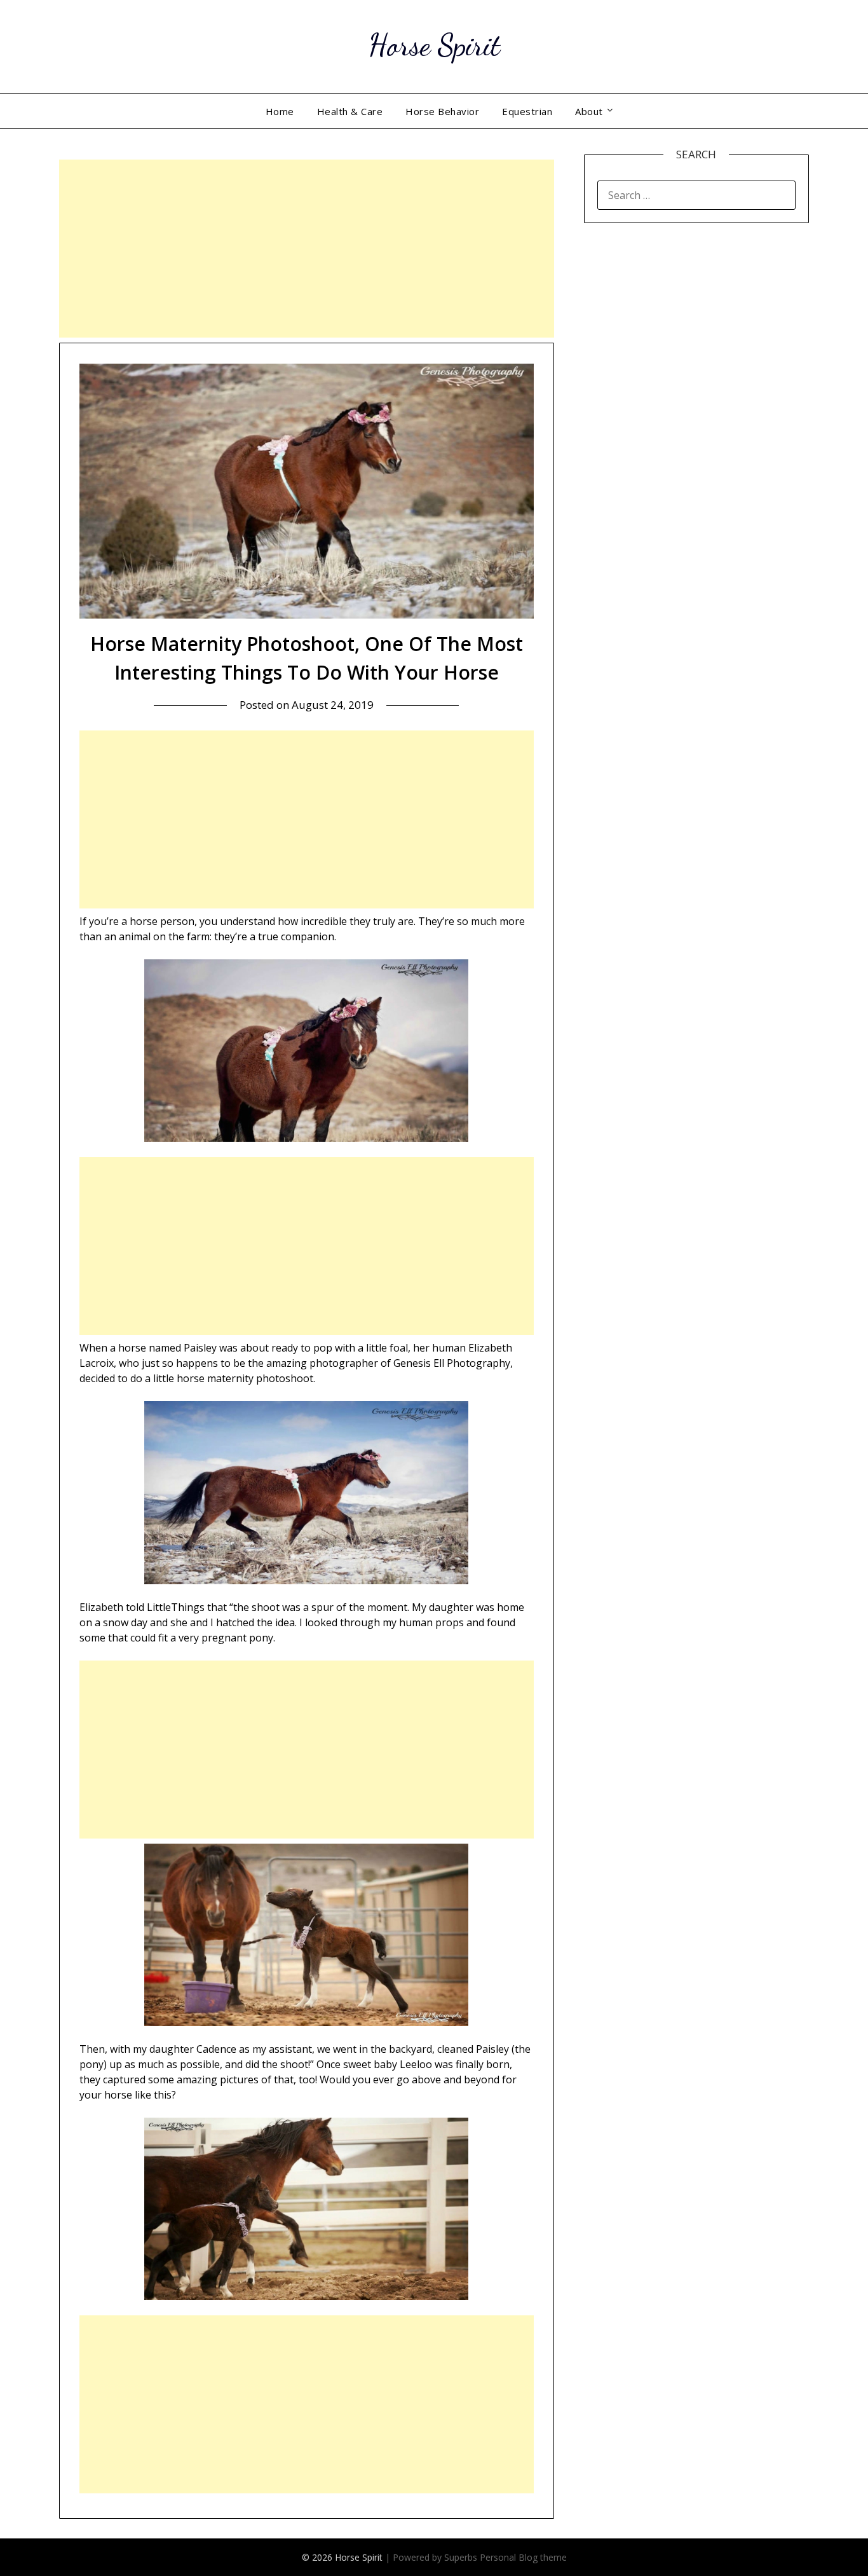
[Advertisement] (307, 249)
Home (280, 111)
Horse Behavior (442, 111)
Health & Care (350, 111)
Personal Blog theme (523, 2557)
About (589, 111)
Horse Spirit (434, 45)
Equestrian (527, 111)
